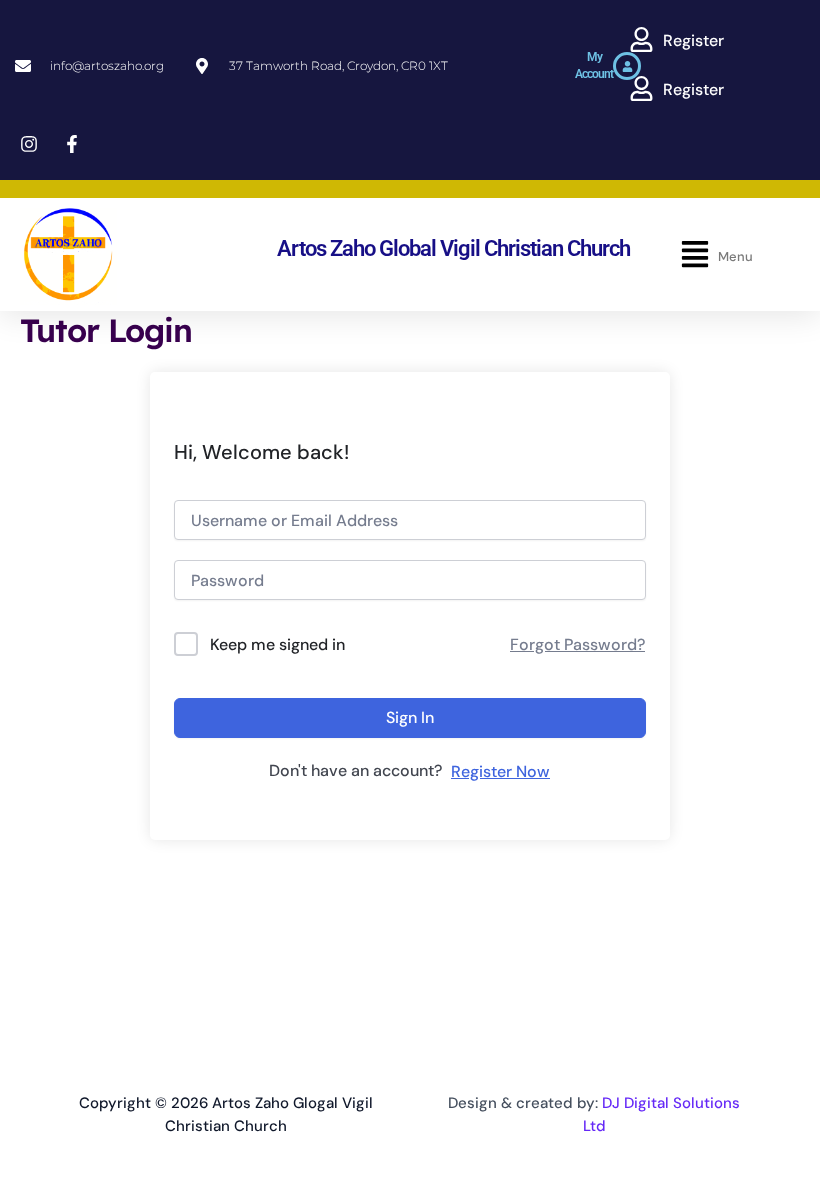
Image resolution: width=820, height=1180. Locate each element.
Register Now (500, 771)
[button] (676, 41)
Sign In (410, 717)
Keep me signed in (277, 644)
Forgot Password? (577, 644)
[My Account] (627, 66)
